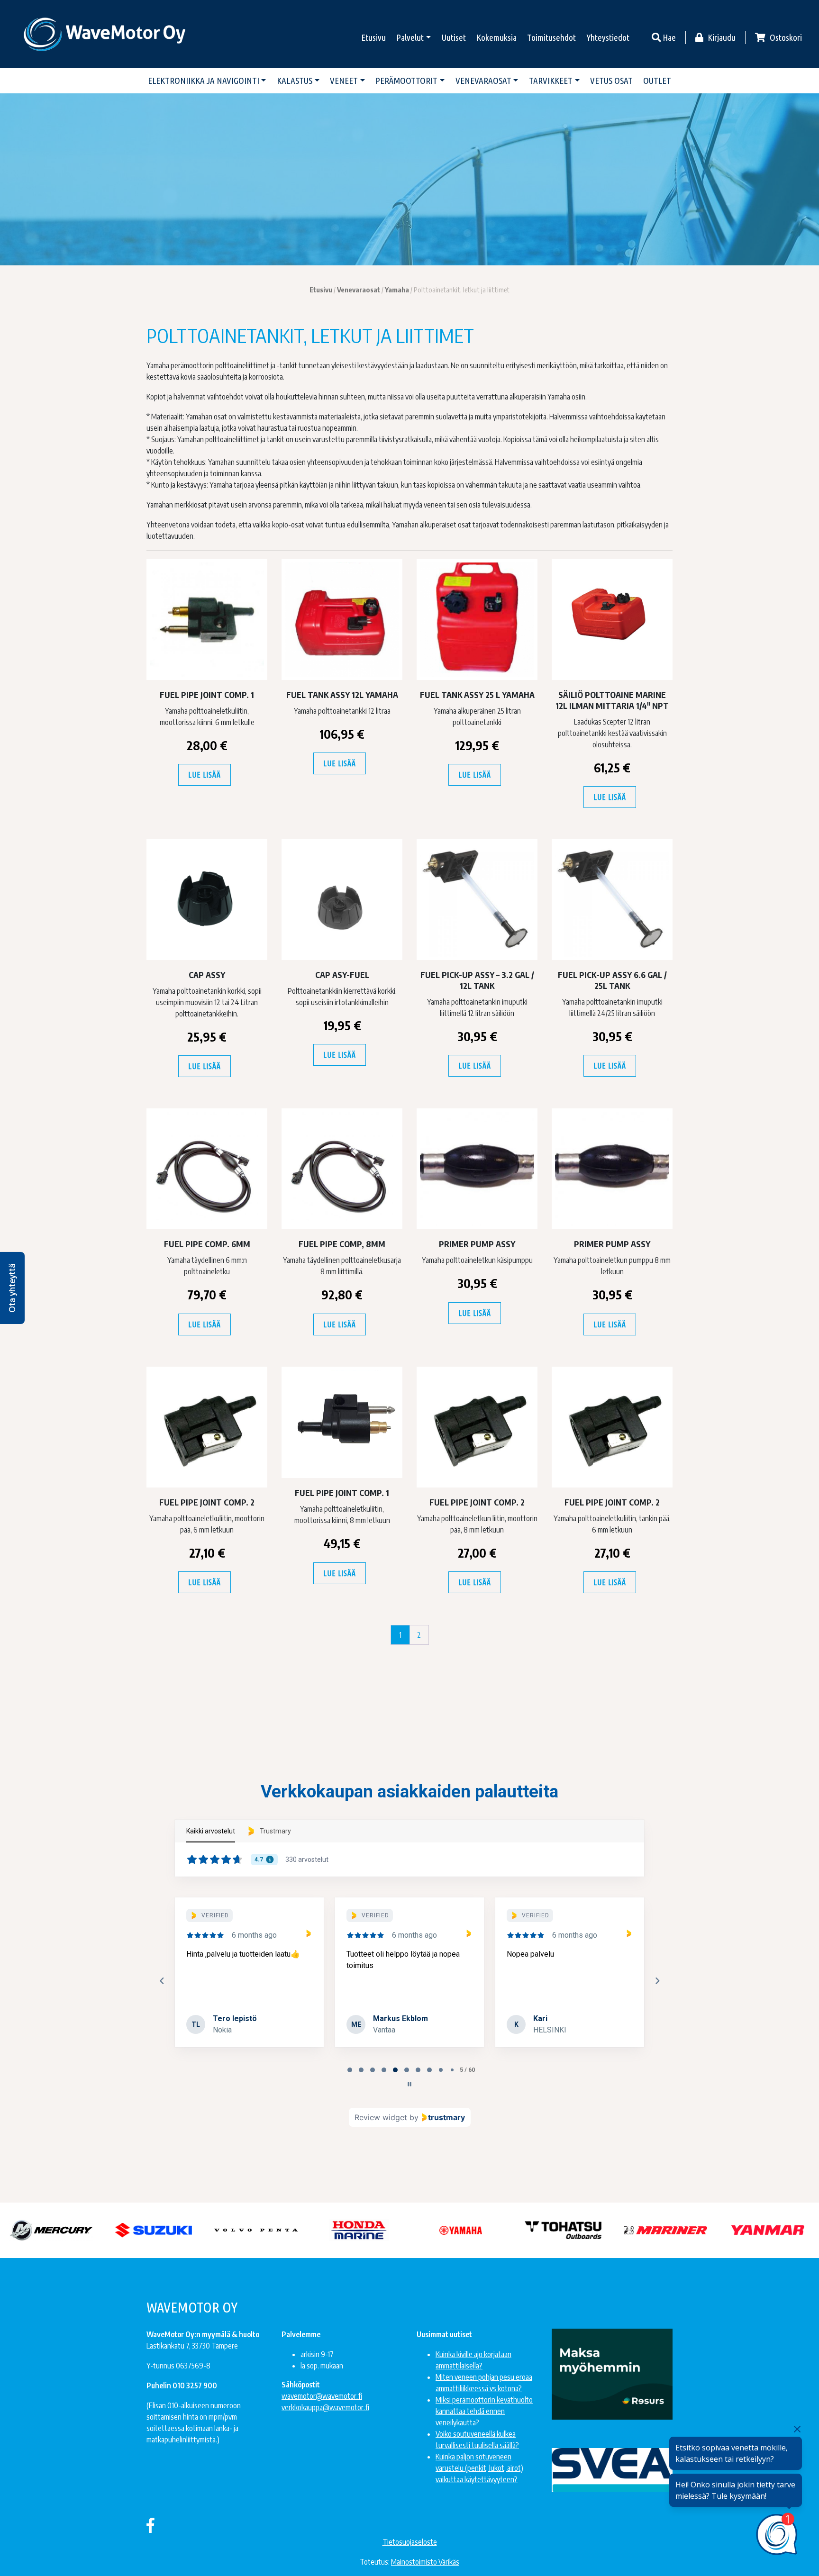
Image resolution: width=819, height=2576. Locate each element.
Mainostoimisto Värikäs (425, 2562)
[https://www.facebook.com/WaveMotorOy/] (150, 2525)
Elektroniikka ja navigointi (204, 81)
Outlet (657, 81)
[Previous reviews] (162, 1981)
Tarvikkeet (551, 81)
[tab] (350, 2070)
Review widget (381, 2117)
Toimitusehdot (551, 37)
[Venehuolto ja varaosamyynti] (105, 34)
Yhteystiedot (608, 37)
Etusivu (373, 37)
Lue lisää (204, 775)
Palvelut (410, 37)
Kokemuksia (496, 37)
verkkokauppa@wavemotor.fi (325, 2407)
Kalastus (295, 81)
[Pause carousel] (409, 2084)
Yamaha (397, 290)
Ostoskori (785, 37)
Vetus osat (611, 81)
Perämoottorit (406, 81)
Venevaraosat (483, 81)
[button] (12, 1288)
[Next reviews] (657, 1981)
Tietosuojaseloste (410, 2542)
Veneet (344, 81)
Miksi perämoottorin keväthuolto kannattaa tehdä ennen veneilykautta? (484, 2411)
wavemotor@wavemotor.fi (322, 2396)
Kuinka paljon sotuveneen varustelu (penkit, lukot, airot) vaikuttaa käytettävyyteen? (479, 2468)
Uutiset (454, 37)
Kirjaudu (721, 37)
